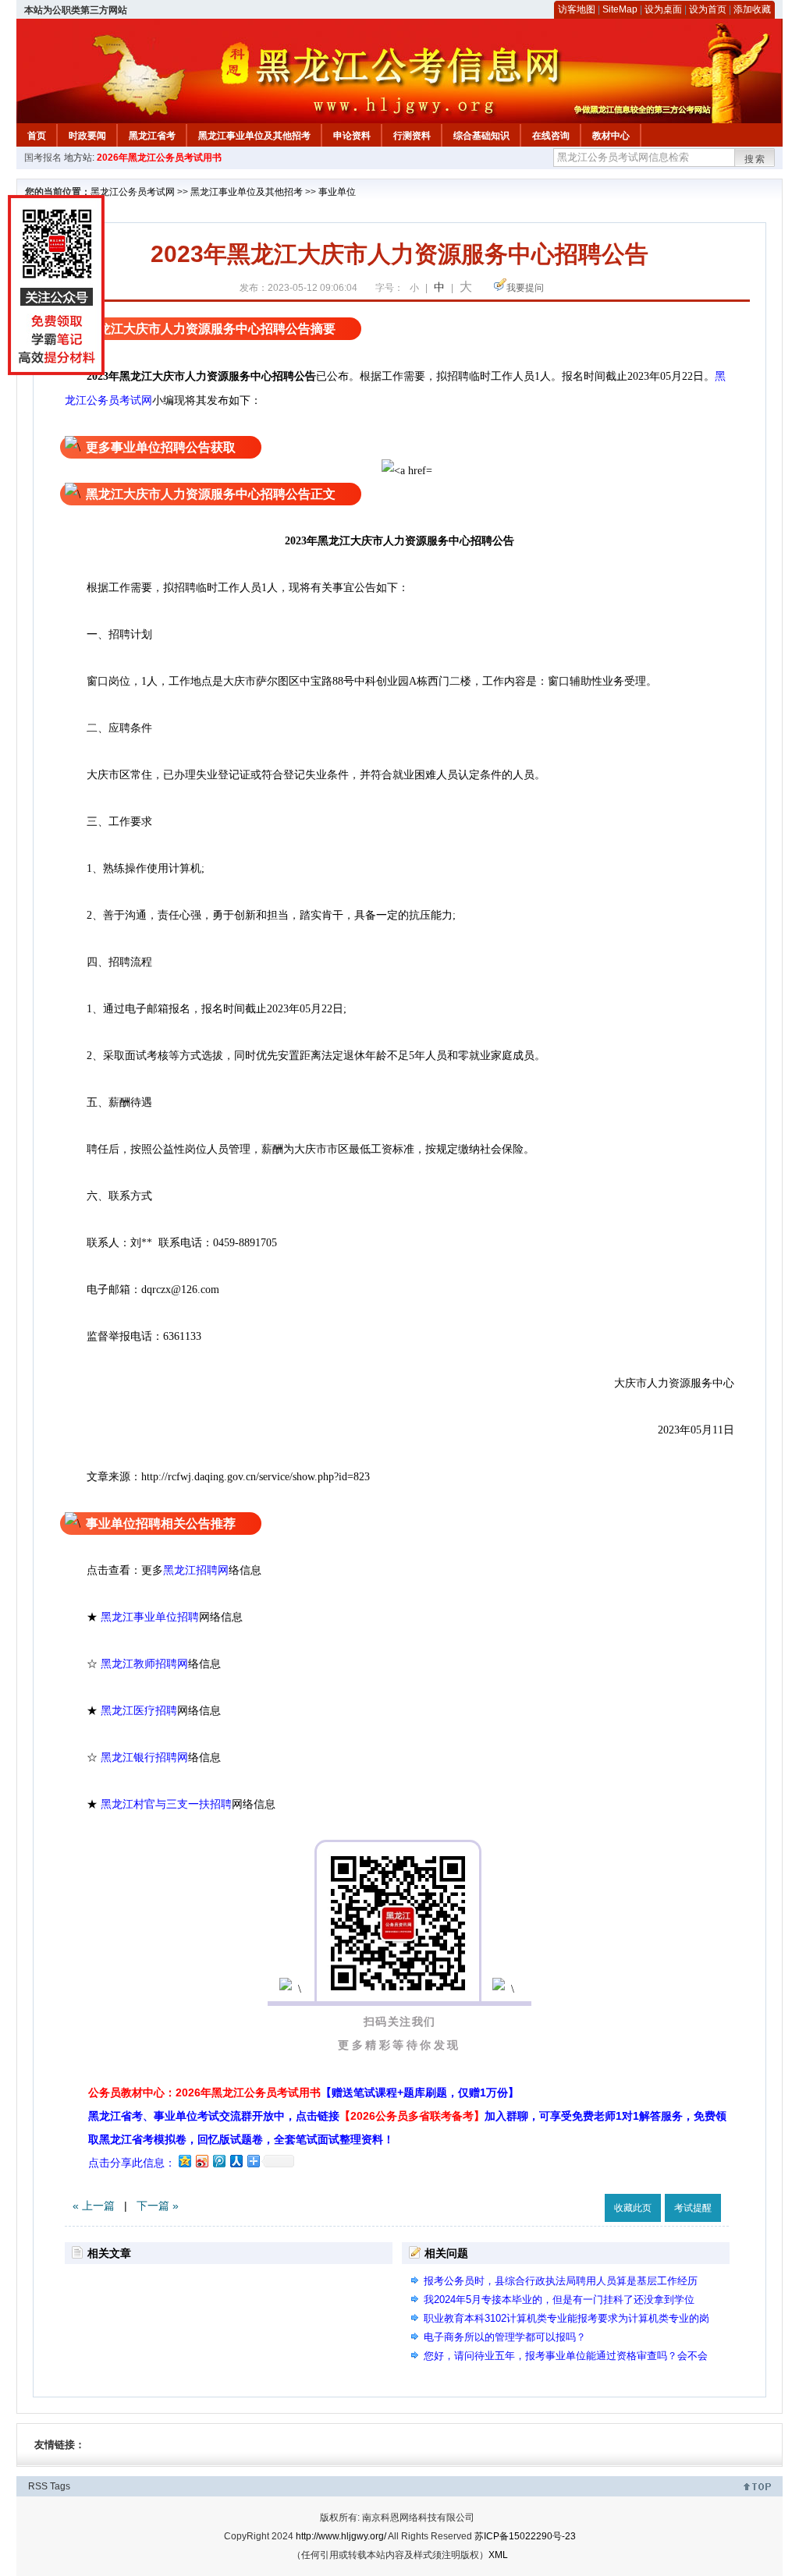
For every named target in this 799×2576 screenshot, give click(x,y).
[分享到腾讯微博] (218, 2161)
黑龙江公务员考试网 (133, 192)
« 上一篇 (94, 2206)
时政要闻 (87, 136)
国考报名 (43, 158)
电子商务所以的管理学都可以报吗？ (505, 2337)
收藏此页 (633, 2208)
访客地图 (577, 9)
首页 (37, 136)
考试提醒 (693, 2208)
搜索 (755, 159)
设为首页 (708, 9)
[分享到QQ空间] (184, 2161)
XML (498, 2555)
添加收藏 (752, 9)
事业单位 (337, 192)
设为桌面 (663, 9)
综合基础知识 (481, 136)
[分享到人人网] (236, 2161)
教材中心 (611, 136)
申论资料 (352, 136)
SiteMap (620, 9)
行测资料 (412, 136)
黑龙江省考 (152, 136)
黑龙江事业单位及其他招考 (254, 136)
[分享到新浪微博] (201, 2161)
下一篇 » (158, 2206)
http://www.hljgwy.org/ (341, 2536)
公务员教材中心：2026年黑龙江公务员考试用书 (304, 2092)
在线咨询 (551, 136)
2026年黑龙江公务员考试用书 (159, 158)
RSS (38, 2486)
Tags (60, 2486)
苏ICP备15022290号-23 (525, 2536)
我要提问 (525, 288)
